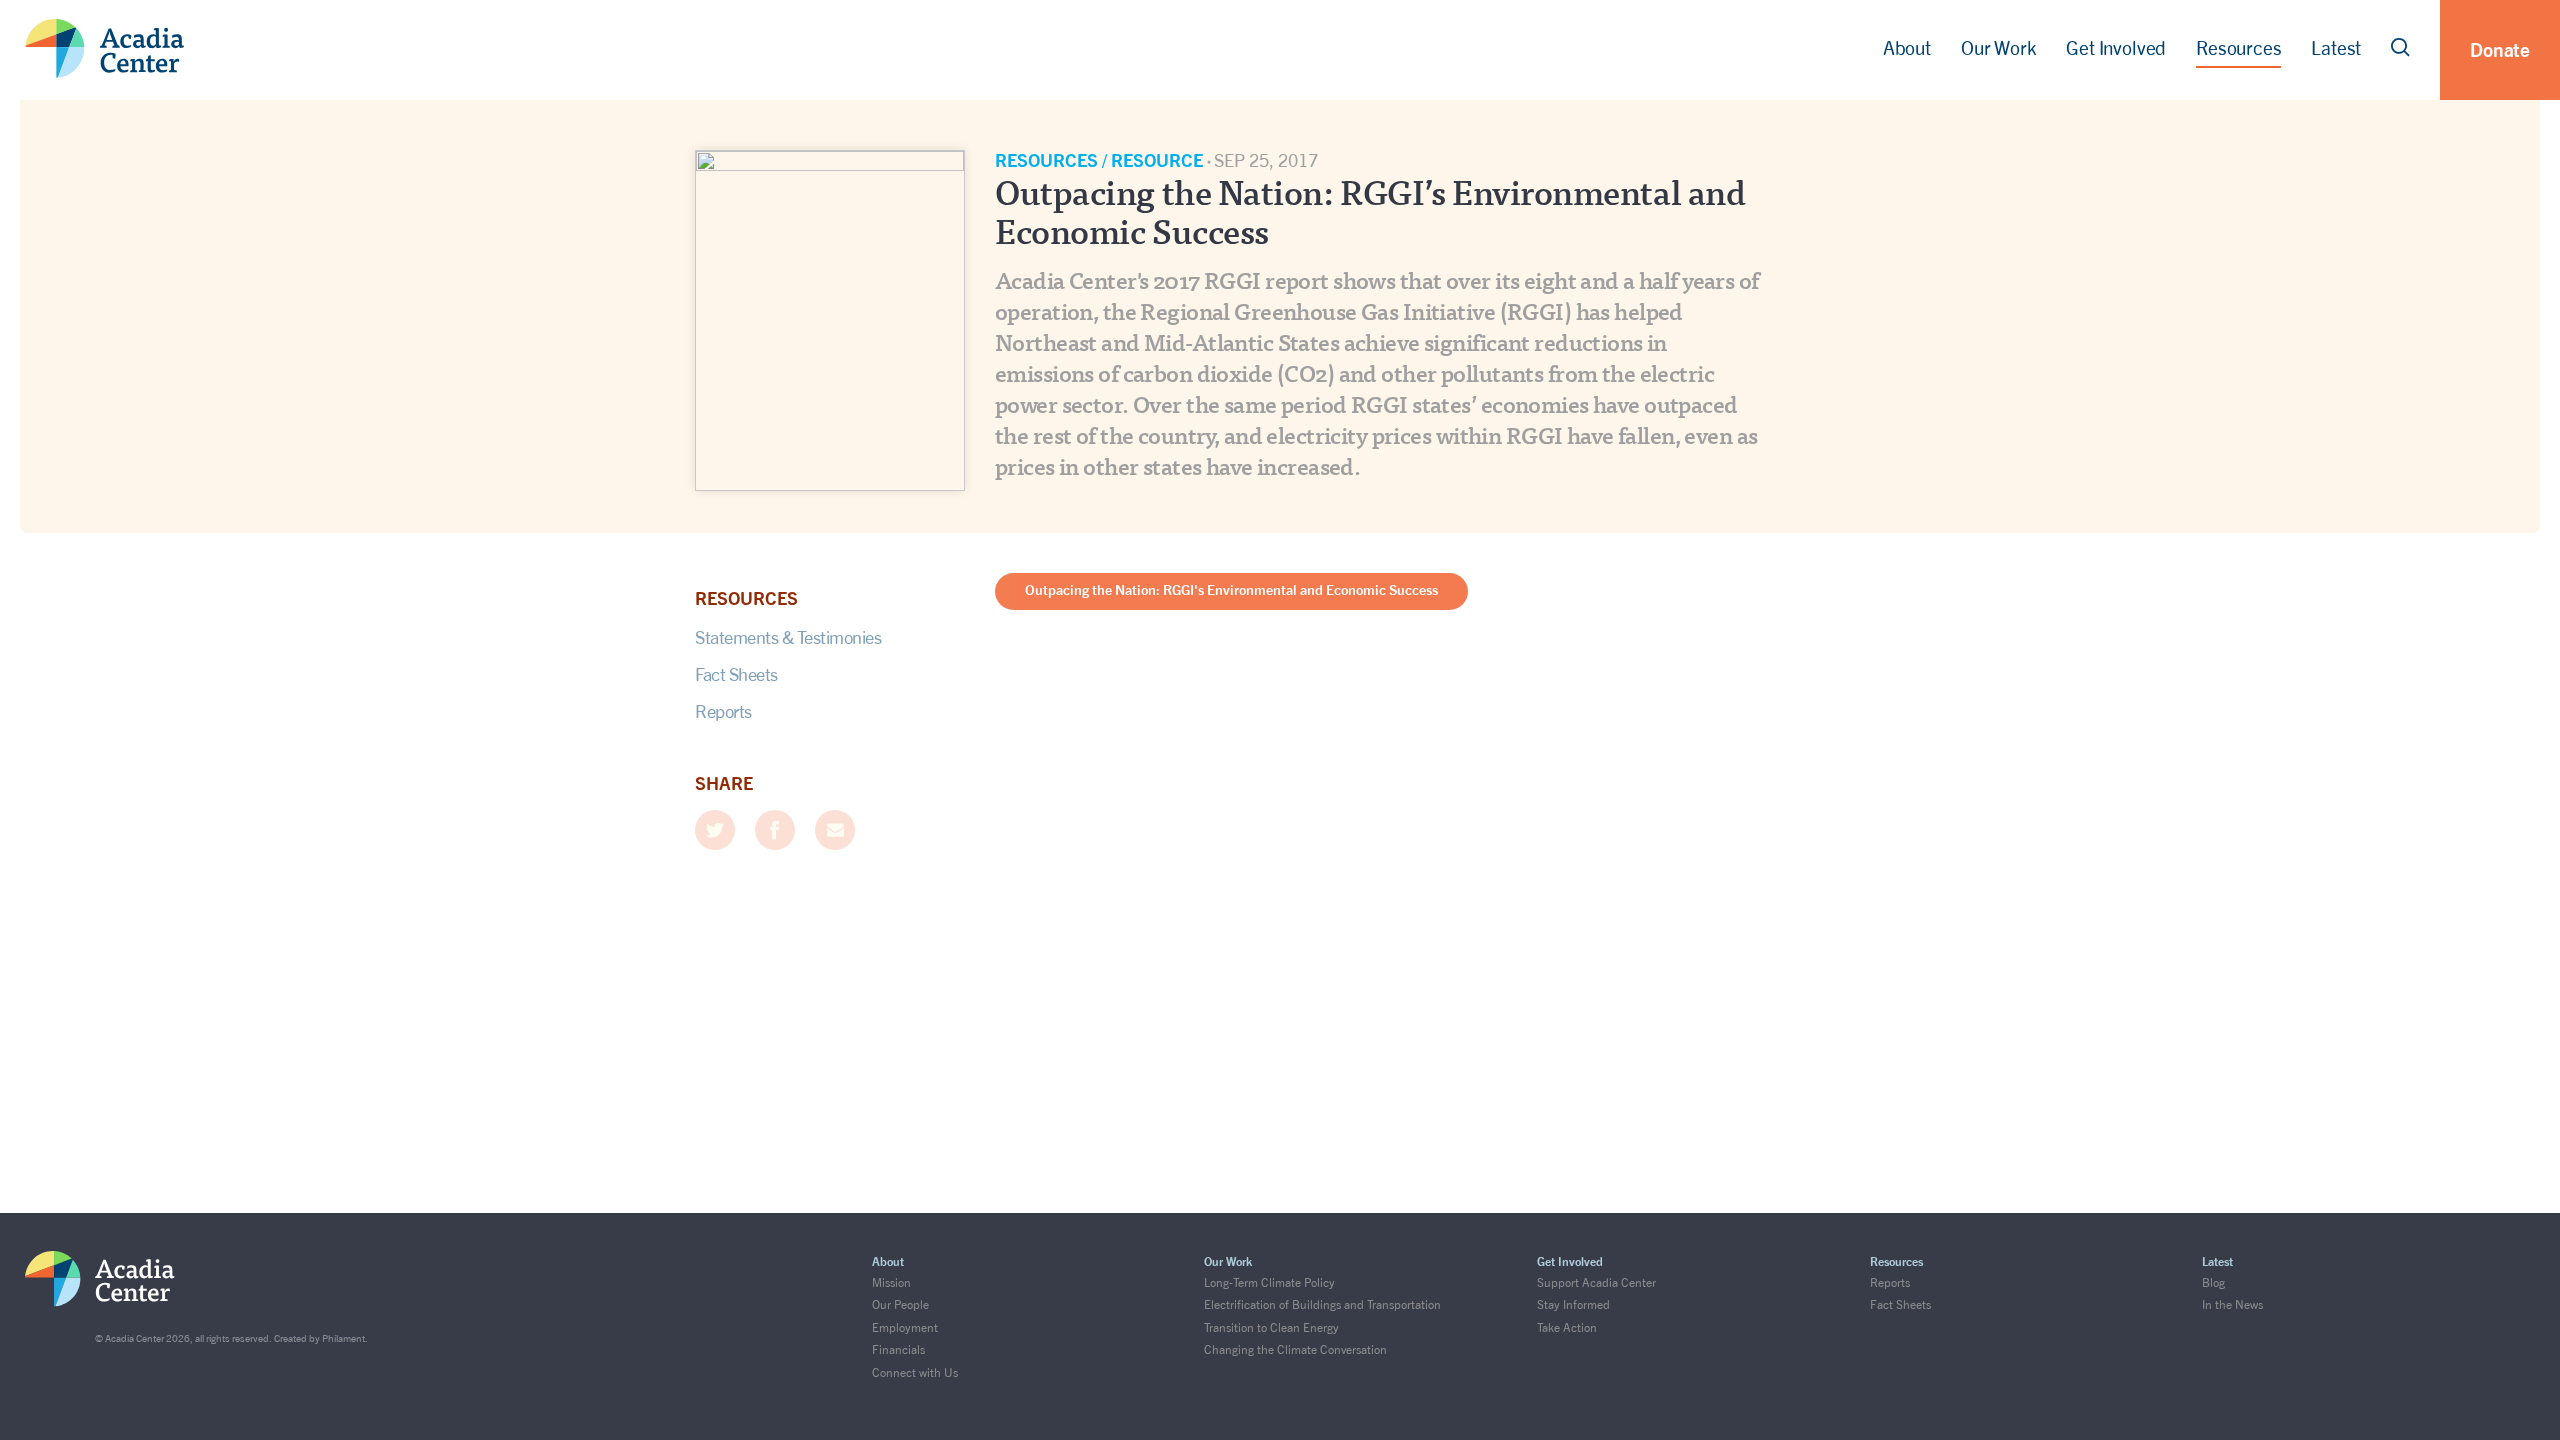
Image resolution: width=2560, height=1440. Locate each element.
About (1907, 48)
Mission (891, 1282)
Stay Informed (1573, 1304)
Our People (900, 1304)
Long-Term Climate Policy (1269, 1282)
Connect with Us (915, 1372)
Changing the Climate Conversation (1295, 1349)
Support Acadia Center (1596, 1282)
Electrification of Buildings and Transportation (1322, 1304)
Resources (2238, 48)
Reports (723, 711)
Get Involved (2116, 48)
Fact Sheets (736, 674)
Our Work (1998, 48)
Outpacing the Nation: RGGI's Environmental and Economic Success (1231, 589)
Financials (898, 1349)
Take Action (1567, 1327)
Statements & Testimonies (788, 637)
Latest (2336, 48)
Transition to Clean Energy (1271, 1327)
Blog (2213, 1282)
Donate (2500, 49)
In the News (2232, 1304)
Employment (905, 1327)
